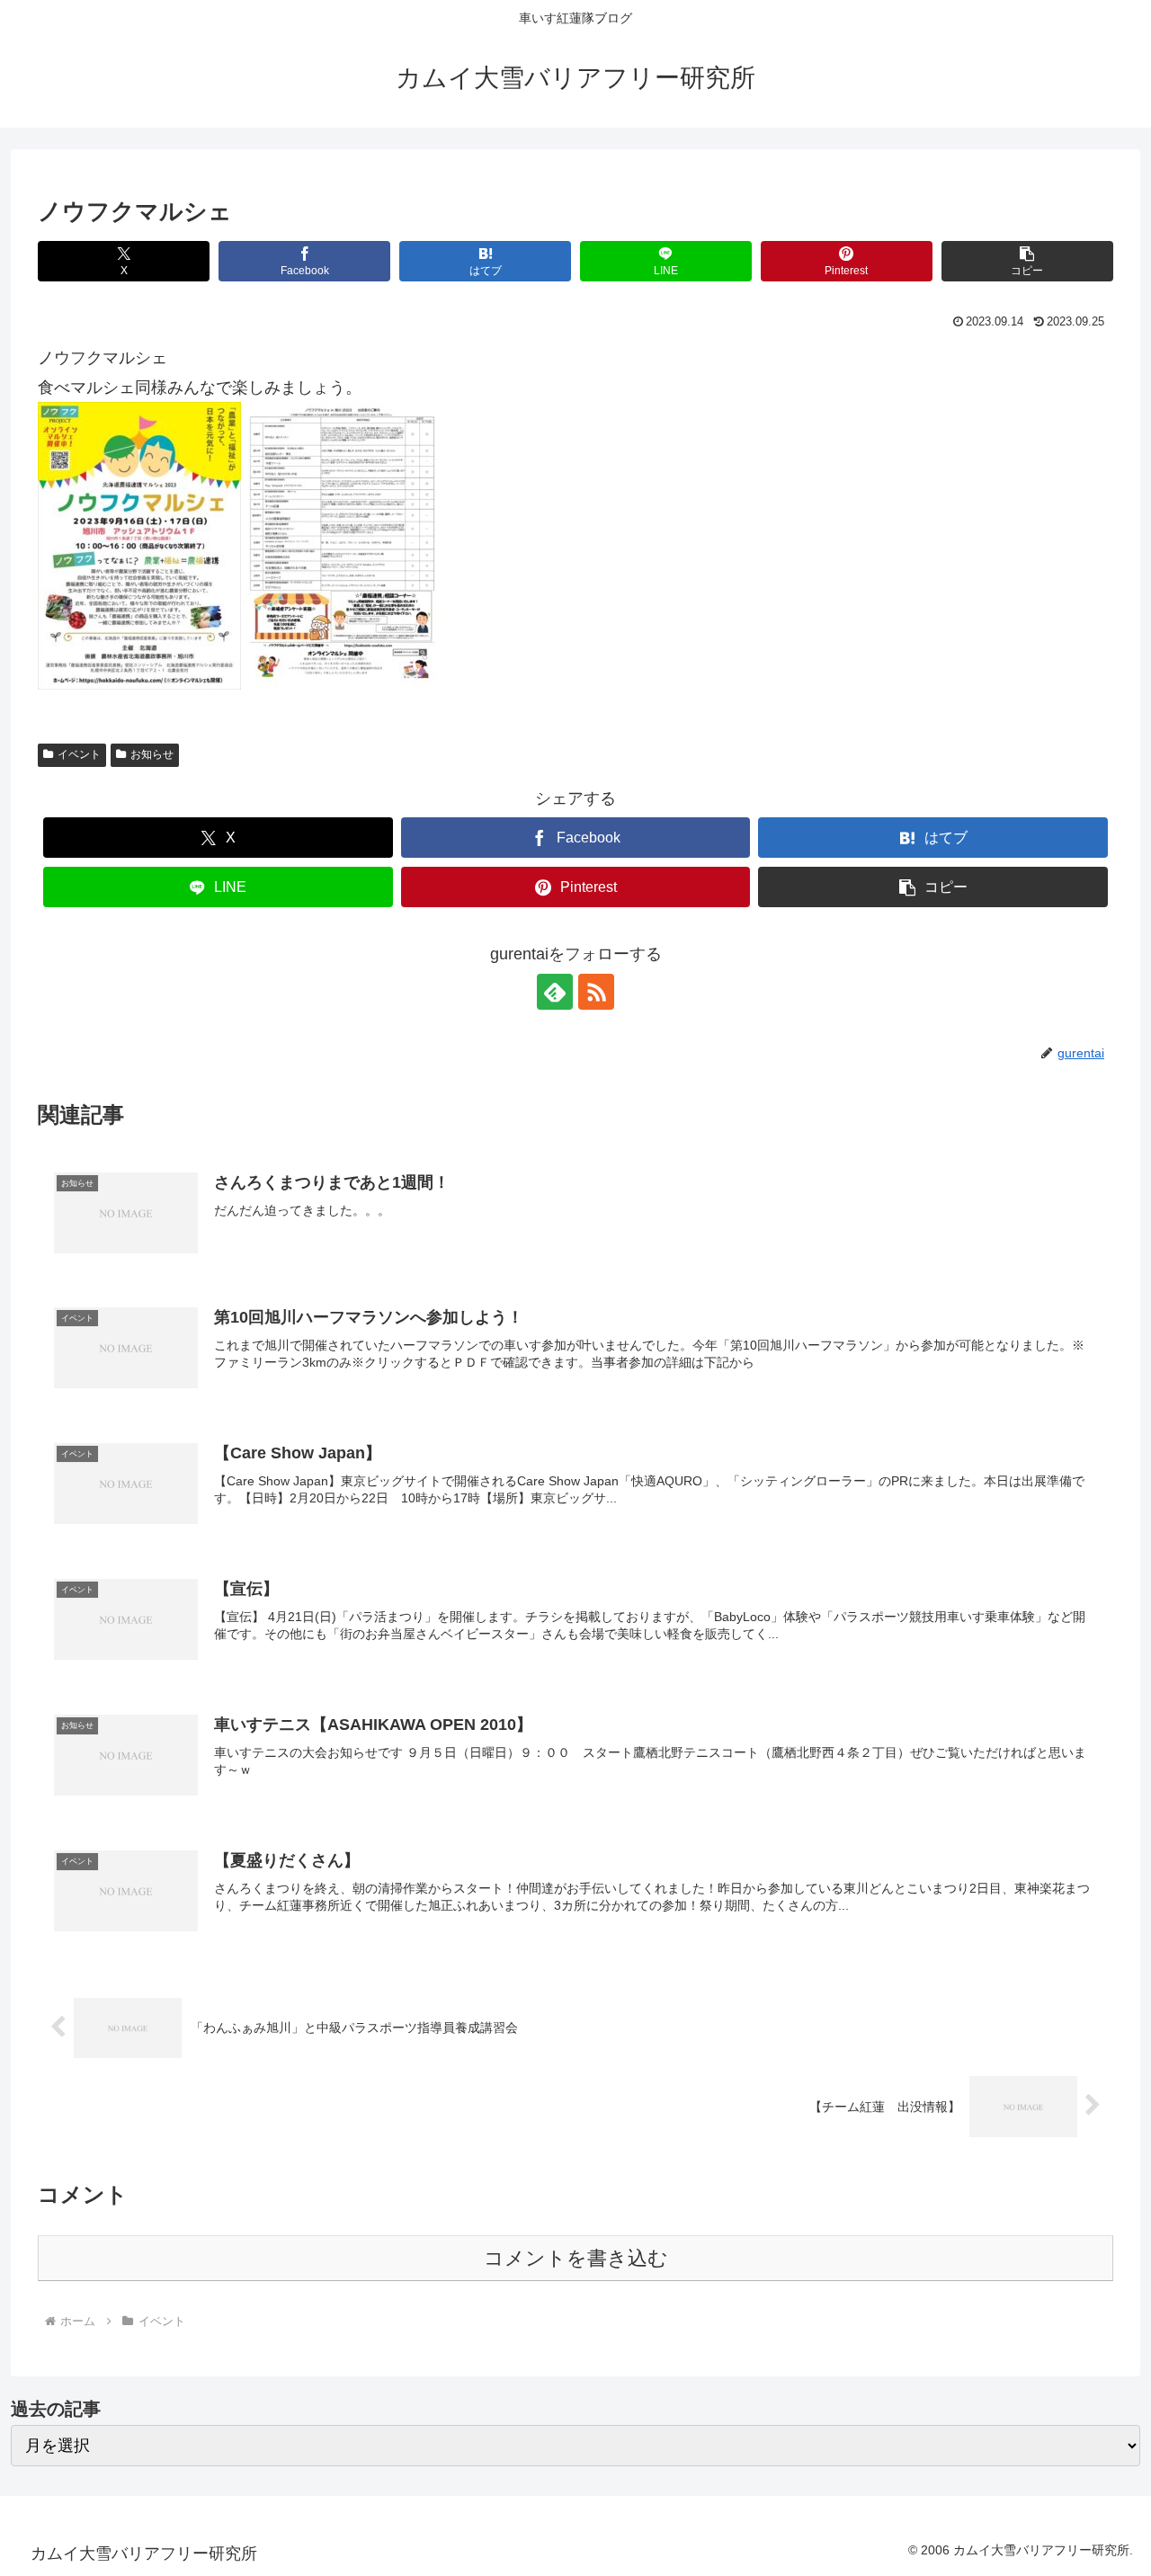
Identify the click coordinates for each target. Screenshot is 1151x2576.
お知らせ (152, 754)
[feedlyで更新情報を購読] (555, 992)
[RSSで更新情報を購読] (596, 992)
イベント (79, 754)
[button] (1027, 261)
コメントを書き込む (576, 2258)
